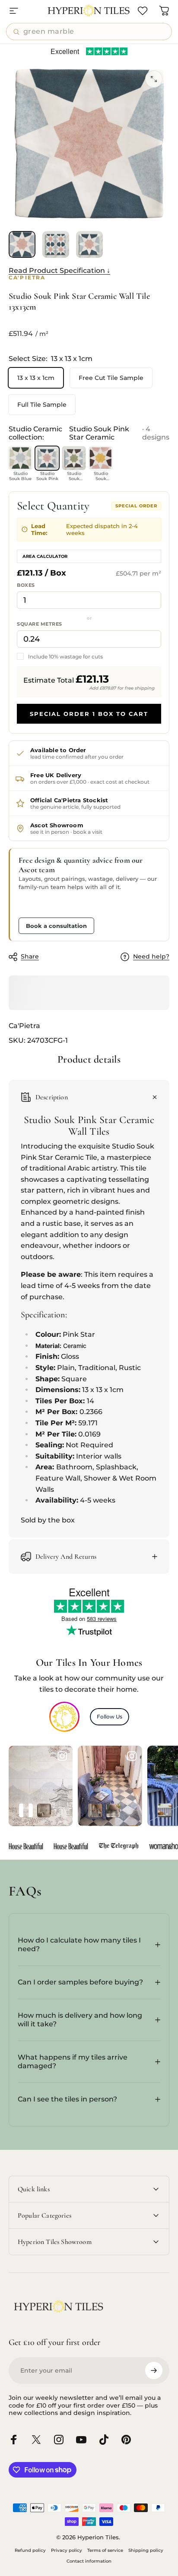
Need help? (151, 957)
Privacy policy (67, 2550)
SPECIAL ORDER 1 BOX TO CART (89, 714)
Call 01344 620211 (51, 905)
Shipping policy (146, 2550)
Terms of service (105, 2550)
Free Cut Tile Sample (111, 378)
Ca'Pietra (24, 1026)
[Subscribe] (154, 2370)
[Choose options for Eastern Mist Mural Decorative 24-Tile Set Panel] (44, 1810)
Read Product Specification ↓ (59, 271)
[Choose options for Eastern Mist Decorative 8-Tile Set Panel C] (26, 1810)
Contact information (89, 2561)
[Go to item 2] (56, 244)
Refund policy (30, 2550)
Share (30, 956)
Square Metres (40, 624)
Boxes (26, 585)
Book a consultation (56, 926)
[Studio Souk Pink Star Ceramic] (47, 458)
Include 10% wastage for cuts (65, 657)
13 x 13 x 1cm (36, 378)
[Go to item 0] (22, 244)
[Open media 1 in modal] (154, 79)
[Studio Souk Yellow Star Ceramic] (101, 458)
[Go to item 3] (89, 244)
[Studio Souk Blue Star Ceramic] (20, 458)
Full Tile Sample (42, 405)
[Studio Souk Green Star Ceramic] (74, 458)
